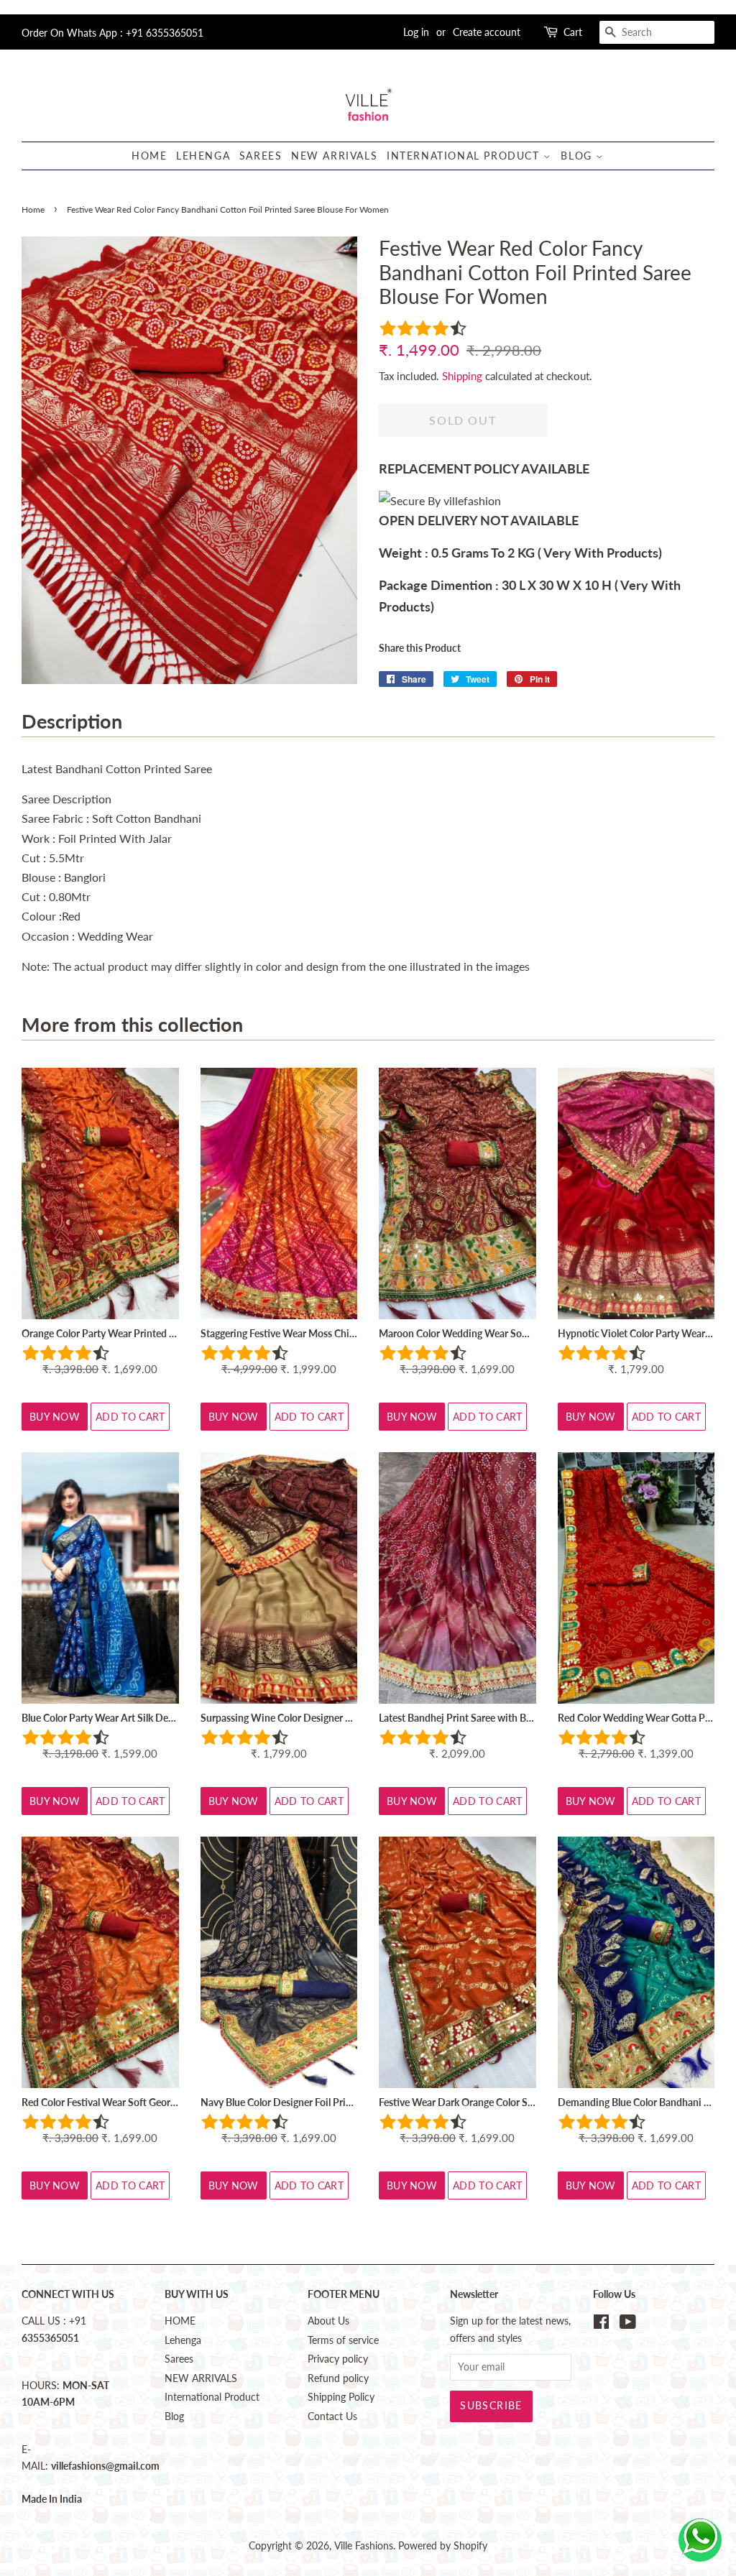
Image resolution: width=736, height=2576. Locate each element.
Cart (573, 32)
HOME (149, 156)
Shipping (462, 376)
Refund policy (338, 2378)
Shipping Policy (341, 2397)
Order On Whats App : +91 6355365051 (112, 33)
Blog (578, 156)
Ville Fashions (364, 2546)
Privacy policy (338, 2359)
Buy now (55, 1417)
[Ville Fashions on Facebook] (601, 2325)
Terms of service (343, 2340)
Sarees (261, 156)
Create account (487, 32)
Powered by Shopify (443, 2546)
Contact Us (332, 2416)
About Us (328, 2321)
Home (33, 209)
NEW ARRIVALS (334, 156)
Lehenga (203, 156)
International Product (465, 156)
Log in (416, 32)
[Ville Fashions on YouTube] (628, 2325)
